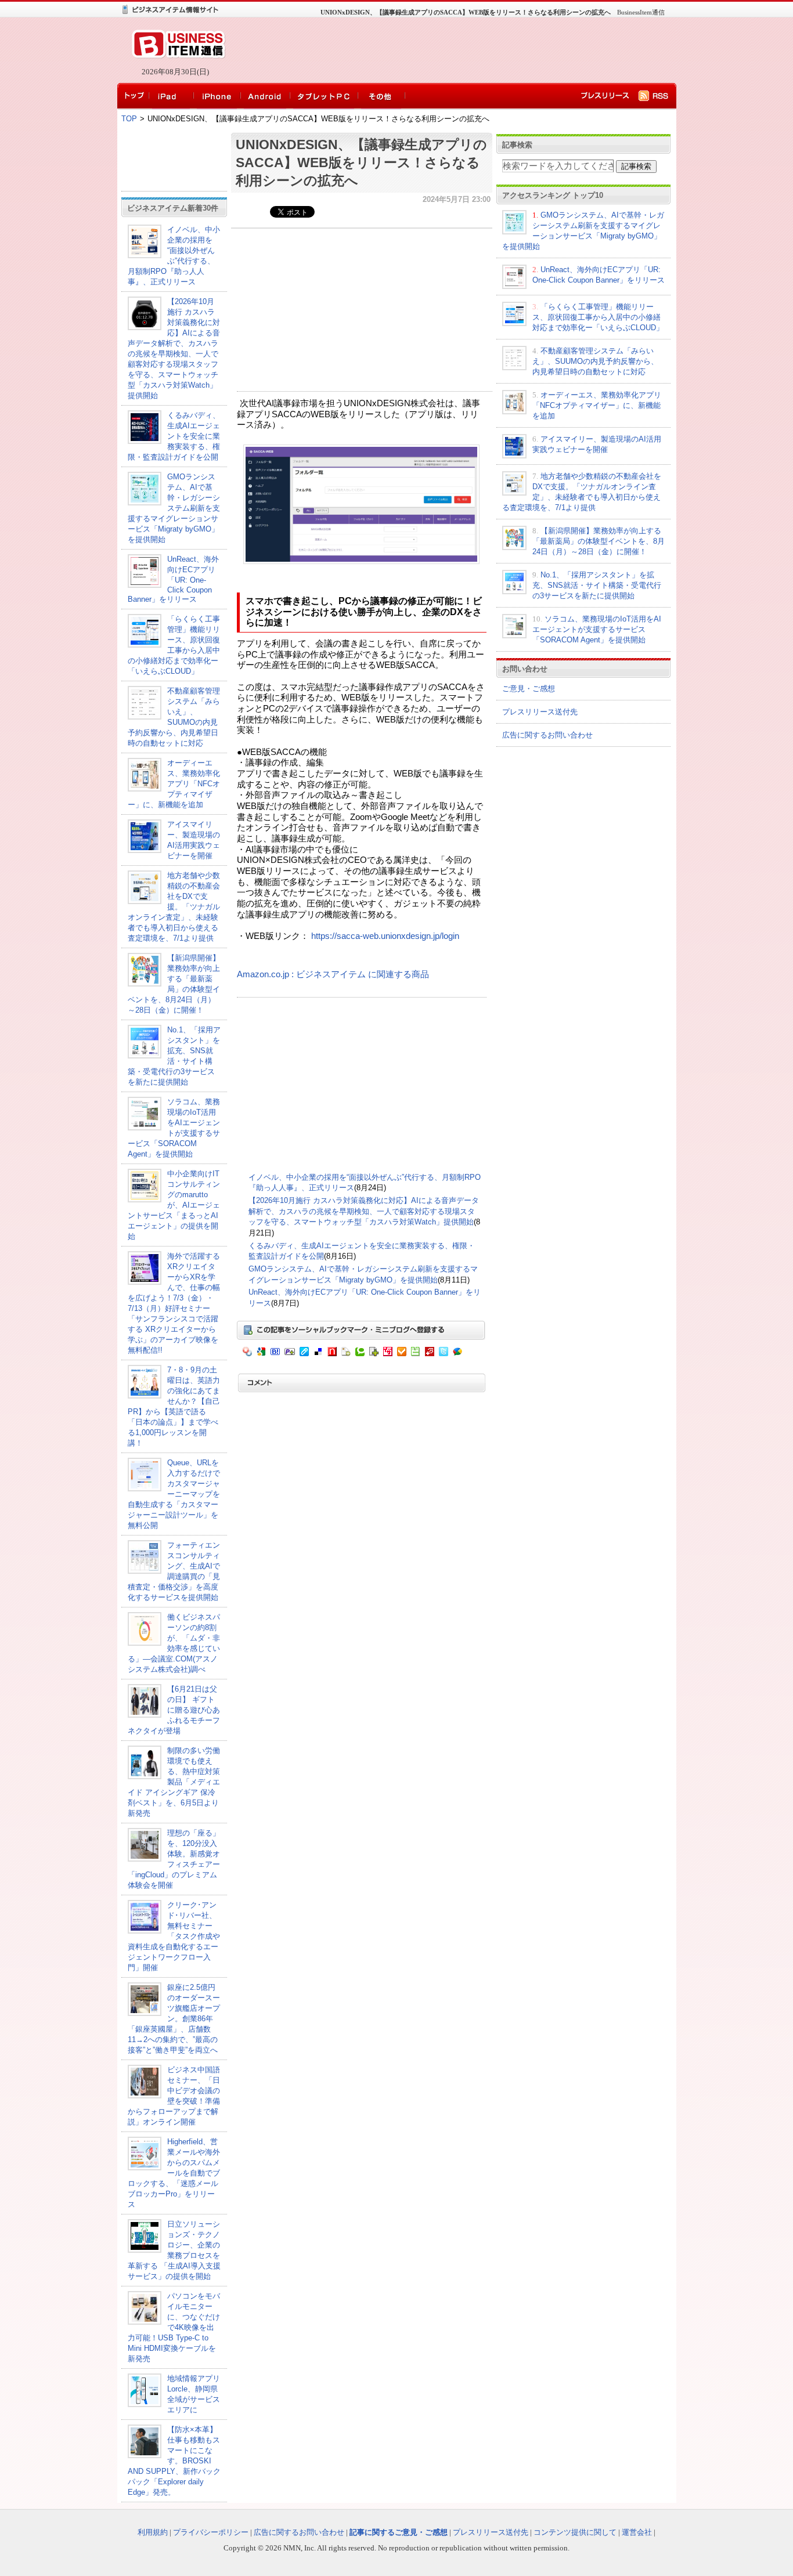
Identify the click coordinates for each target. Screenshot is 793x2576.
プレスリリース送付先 (540, 712)
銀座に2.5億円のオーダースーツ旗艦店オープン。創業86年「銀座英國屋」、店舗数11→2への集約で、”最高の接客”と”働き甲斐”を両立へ (174, 2019)
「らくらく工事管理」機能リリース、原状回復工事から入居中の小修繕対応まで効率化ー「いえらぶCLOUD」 (598, 317)
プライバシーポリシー (211, 2532)
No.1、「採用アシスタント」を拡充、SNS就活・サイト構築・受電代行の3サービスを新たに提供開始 (597, 585)
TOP (129, 119)
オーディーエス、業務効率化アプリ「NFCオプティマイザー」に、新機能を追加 (174, 784)
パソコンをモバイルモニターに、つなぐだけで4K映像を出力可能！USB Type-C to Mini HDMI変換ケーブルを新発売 (174, 2327)
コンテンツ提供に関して (575, 2532)
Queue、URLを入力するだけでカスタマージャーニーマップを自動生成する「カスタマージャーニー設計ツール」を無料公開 (174, 1494)
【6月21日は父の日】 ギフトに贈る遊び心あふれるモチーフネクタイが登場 (174, 1710)
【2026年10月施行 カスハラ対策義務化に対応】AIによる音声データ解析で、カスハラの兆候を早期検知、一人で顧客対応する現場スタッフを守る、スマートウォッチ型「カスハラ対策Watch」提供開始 (364, 1211)
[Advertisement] (449, 50)
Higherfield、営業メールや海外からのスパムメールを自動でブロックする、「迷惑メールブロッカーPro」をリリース (174, 2173)
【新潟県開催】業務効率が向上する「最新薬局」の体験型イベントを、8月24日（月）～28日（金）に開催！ (599, 541)
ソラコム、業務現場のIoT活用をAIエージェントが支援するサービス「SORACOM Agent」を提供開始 (597, 629)
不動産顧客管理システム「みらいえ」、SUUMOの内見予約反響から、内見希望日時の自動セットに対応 (595, 361)
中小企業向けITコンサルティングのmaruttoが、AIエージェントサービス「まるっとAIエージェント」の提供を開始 (174, 1205)
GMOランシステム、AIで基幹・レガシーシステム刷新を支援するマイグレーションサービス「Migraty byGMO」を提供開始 (174, 508)
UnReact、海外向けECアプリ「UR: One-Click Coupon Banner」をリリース (173, 579)
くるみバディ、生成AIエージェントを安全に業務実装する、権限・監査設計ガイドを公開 (174, 436)
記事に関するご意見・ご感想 (399, 2532)
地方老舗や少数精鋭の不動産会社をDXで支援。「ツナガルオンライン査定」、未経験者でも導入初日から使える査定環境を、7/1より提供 (174, 907)
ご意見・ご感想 (529, 689)
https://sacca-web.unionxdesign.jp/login (385, 936)
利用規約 (153, 2532)
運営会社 (637, 2532)
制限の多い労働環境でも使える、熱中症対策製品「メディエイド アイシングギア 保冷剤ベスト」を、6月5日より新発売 (174, 1782)
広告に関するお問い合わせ (547, 735)
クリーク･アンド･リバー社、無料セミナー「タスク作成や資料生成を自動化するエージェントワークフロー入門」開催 (174, 1936)
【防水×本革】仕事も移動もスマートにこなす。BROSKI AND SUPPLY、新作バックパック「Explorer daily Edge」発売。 (174, 2461)
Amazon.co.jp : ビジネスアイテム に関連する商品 (333, 974)
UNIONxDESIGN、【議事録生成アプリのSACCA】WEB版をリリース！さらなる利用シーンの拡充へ (361, 162)
